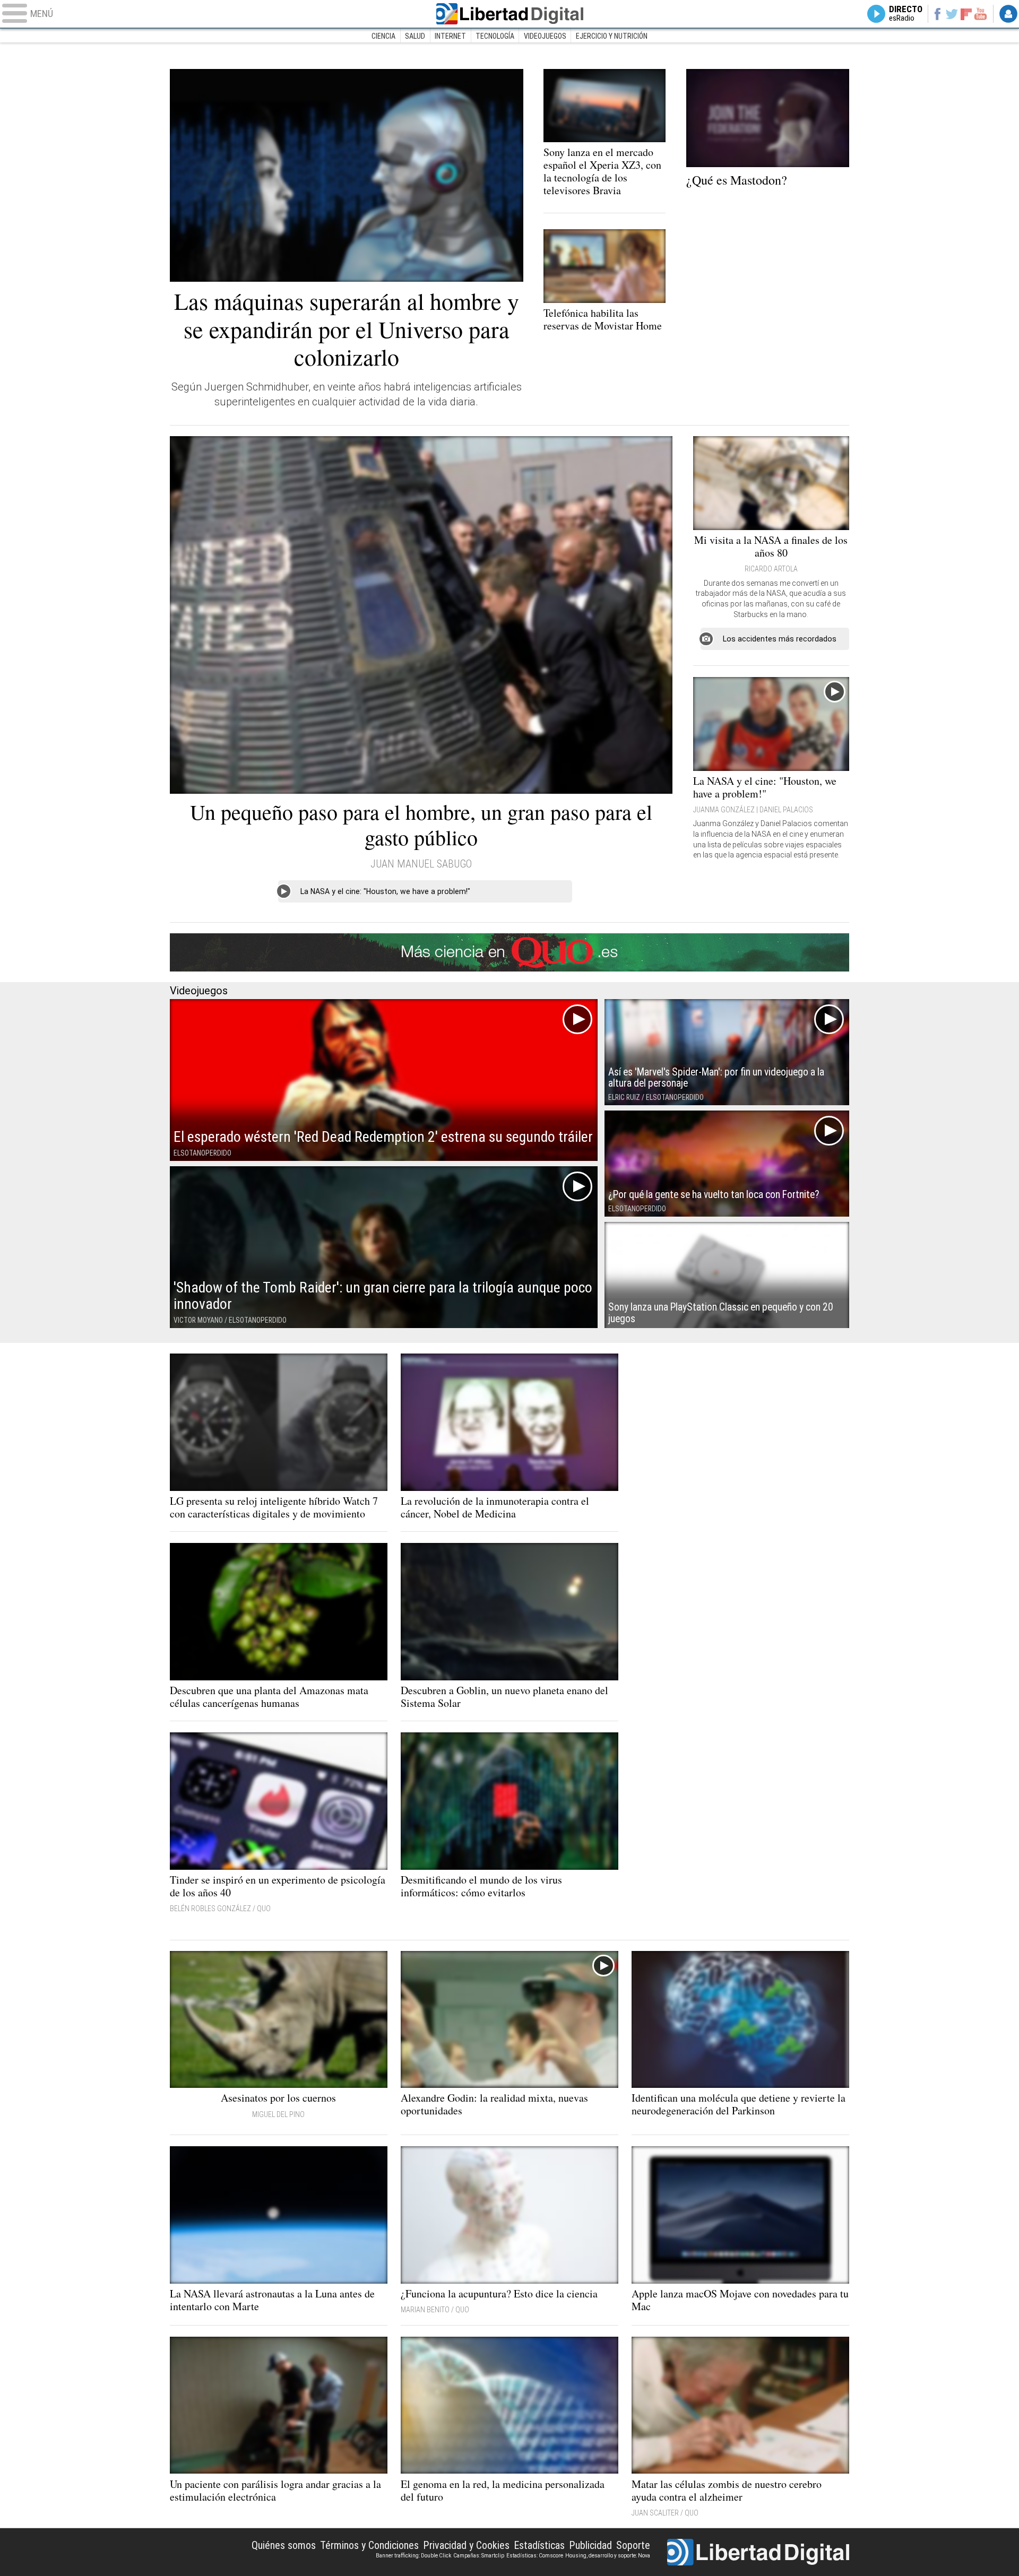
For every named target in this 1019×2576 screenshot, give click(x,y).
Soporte (633, 2545)
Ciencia (383, 36)
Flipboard (966, 14)
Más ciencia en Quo (509, 952)
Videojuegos (545, 36)
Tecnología (495, 36)
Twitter (952, 14)
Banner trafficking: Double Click (413, 2556)
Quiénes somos (284, 2545)
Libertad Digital (509, 14)
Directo (906, 14)
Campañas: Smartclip (479, 2556)
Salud (415, 36)
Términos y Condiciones (369, 2545)
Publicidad (590, 2545)
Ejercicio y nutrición (612, 36)
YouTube (981, 14)
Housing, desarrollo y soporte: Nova (608, 2556)
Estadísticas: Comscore (535, 2556)
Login (1008, 14)
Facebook (937, 14)
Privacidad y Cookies (466, 2545)
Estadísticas (539, 2545)
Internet (450, 36)
